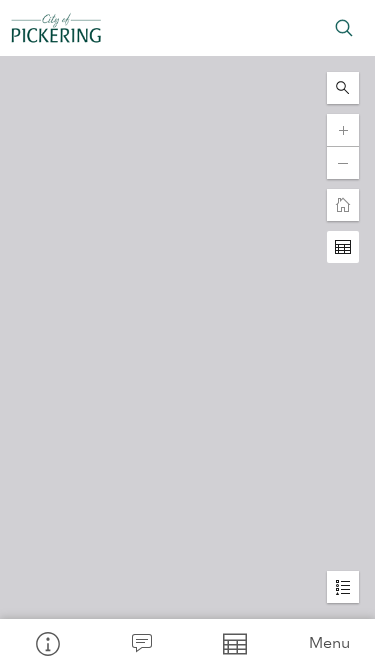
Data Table (235, 643)
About (47, 643)
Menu (329, 642)
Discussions (141, 643)
